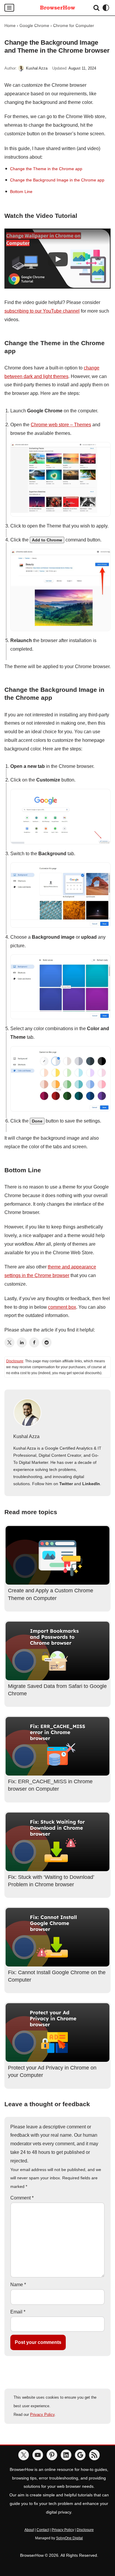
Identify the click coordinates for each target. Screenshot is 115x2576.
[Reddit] (47, 1342)
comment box (62, 1307)
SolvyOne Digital (69, 2538)
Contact (43, 2530)
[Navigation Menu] (9, 8)
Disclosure (15, 1361)
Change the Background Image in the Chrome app (57, 180)
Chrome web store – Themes (61, 425)
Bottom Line (21, 192)
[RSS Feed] (94, 2455)
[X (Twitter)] (9, 1342)
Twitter (66, 1484)
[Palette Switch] (106, 8)
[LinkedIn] (22, 1342)
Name (18, 2285)
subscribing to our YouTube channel (42, 311)
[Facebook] (34, 1342)
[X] (24, 2455)
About (29, 2530)
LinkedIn (91, 1484)
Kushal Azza (37, 68)
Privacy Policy (42, 2415)
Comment (22, 2198)
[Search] (96, 8)
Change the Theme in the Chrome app (46, 169)
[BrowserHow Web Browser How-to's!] (57, 8)
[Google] (80, 2455)
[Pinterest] (52, 2455)
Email (18, 2312)
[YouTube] (38, 2455)
